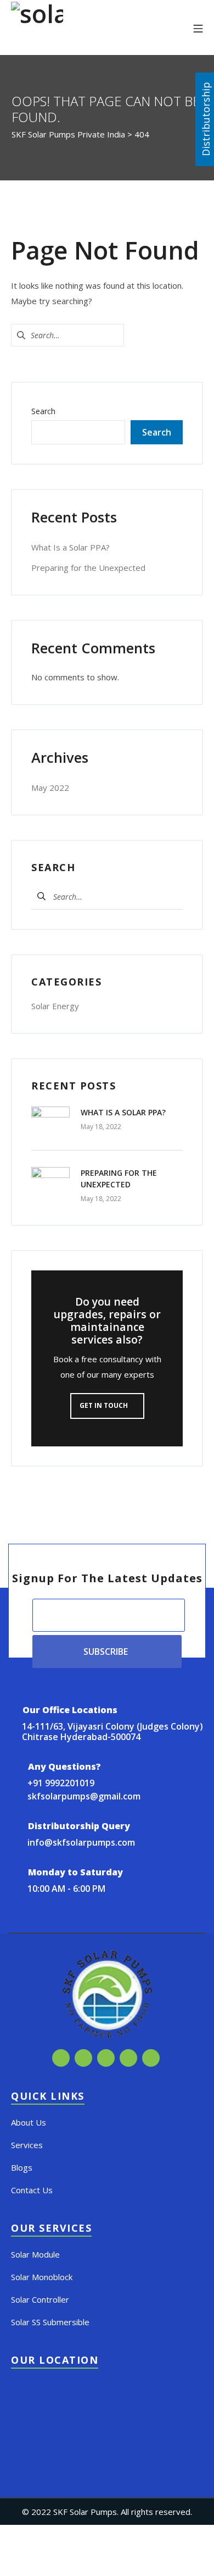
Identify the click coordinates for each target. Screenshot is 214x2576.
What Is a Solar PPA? (71, 547)
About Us (29, 2122)
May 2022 (50, 788)
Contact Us (32, 2190)
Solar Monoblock (42, 2277)
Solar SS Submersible (50, 2322)
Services (27, 2145)
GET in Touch (105, 1405)
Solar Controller (40, 2299)
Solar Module (35, 2254)
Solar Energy (55, 1006)
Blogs (22, 2167)
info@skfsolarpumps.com (81, 1842)
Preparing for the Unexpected (88, 568)
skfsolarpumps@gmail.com (84, 1796)
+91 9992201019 (61, 1783)
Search (43, 411)
